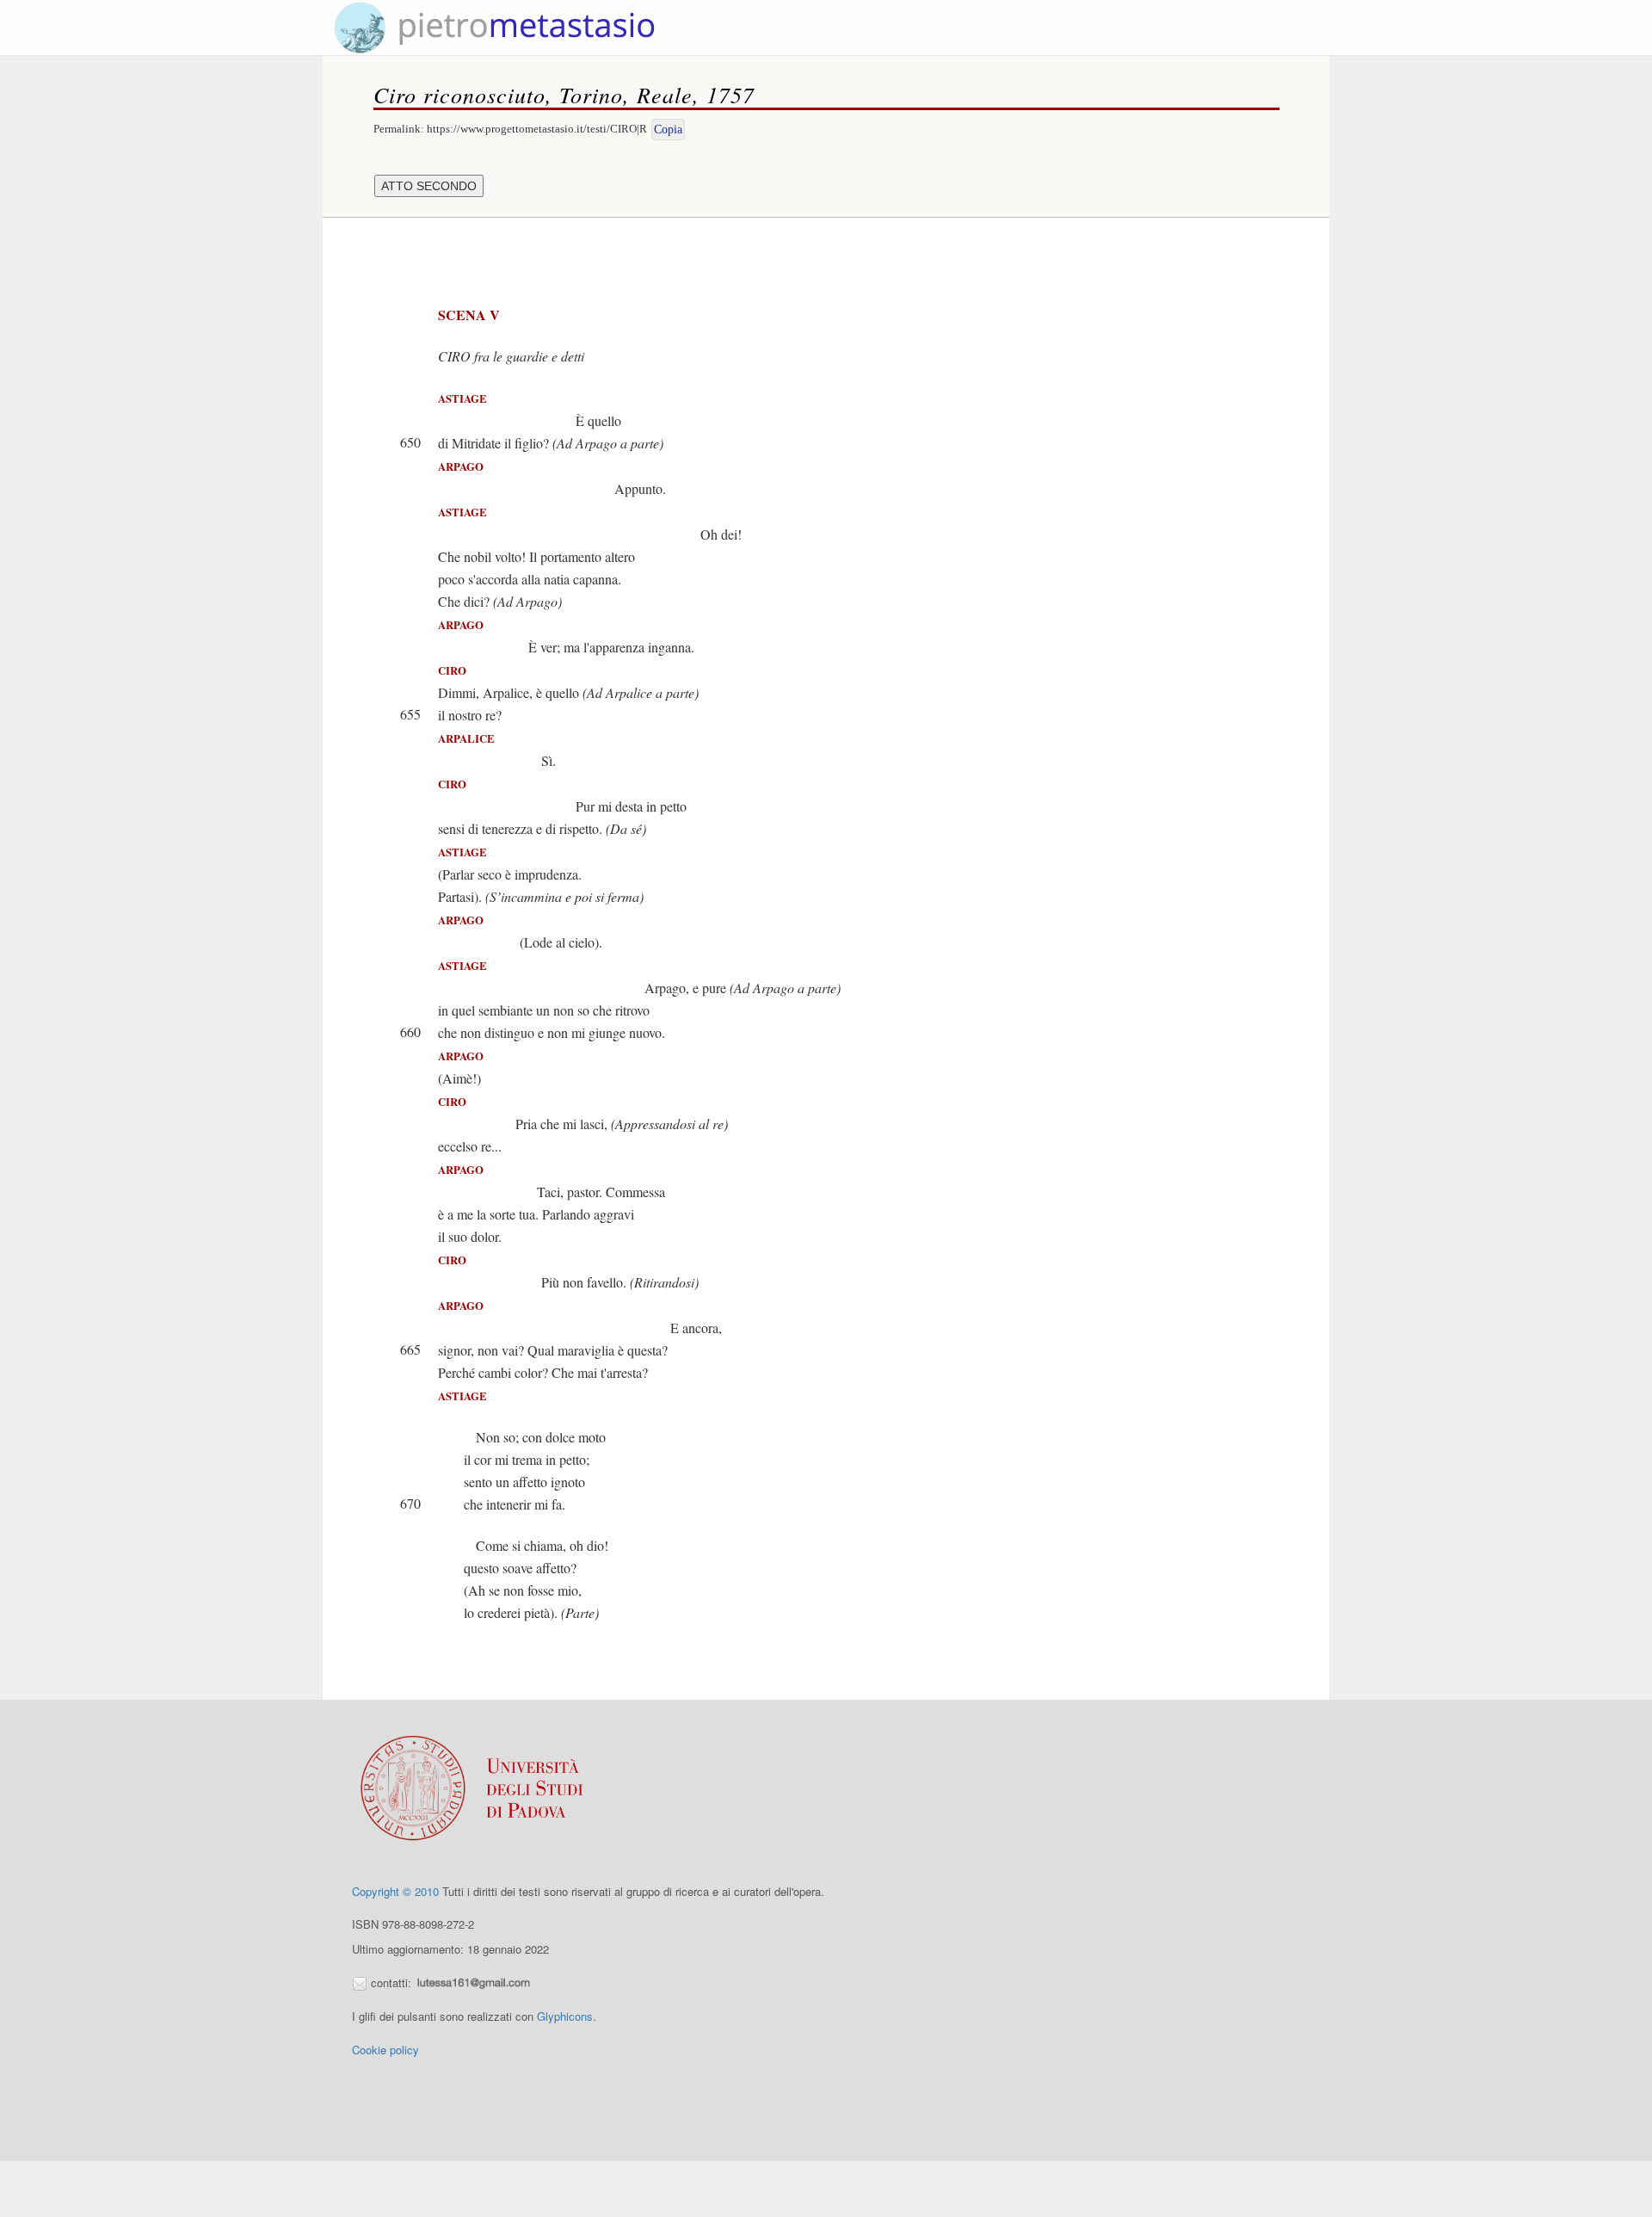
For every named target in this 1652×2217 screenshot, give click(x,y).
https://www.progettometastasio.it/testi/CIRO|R (537, 129)
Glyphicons (565, 2016)
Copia (668, 130)
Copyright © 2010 (395, 1891)
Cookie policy (385, 2050)
